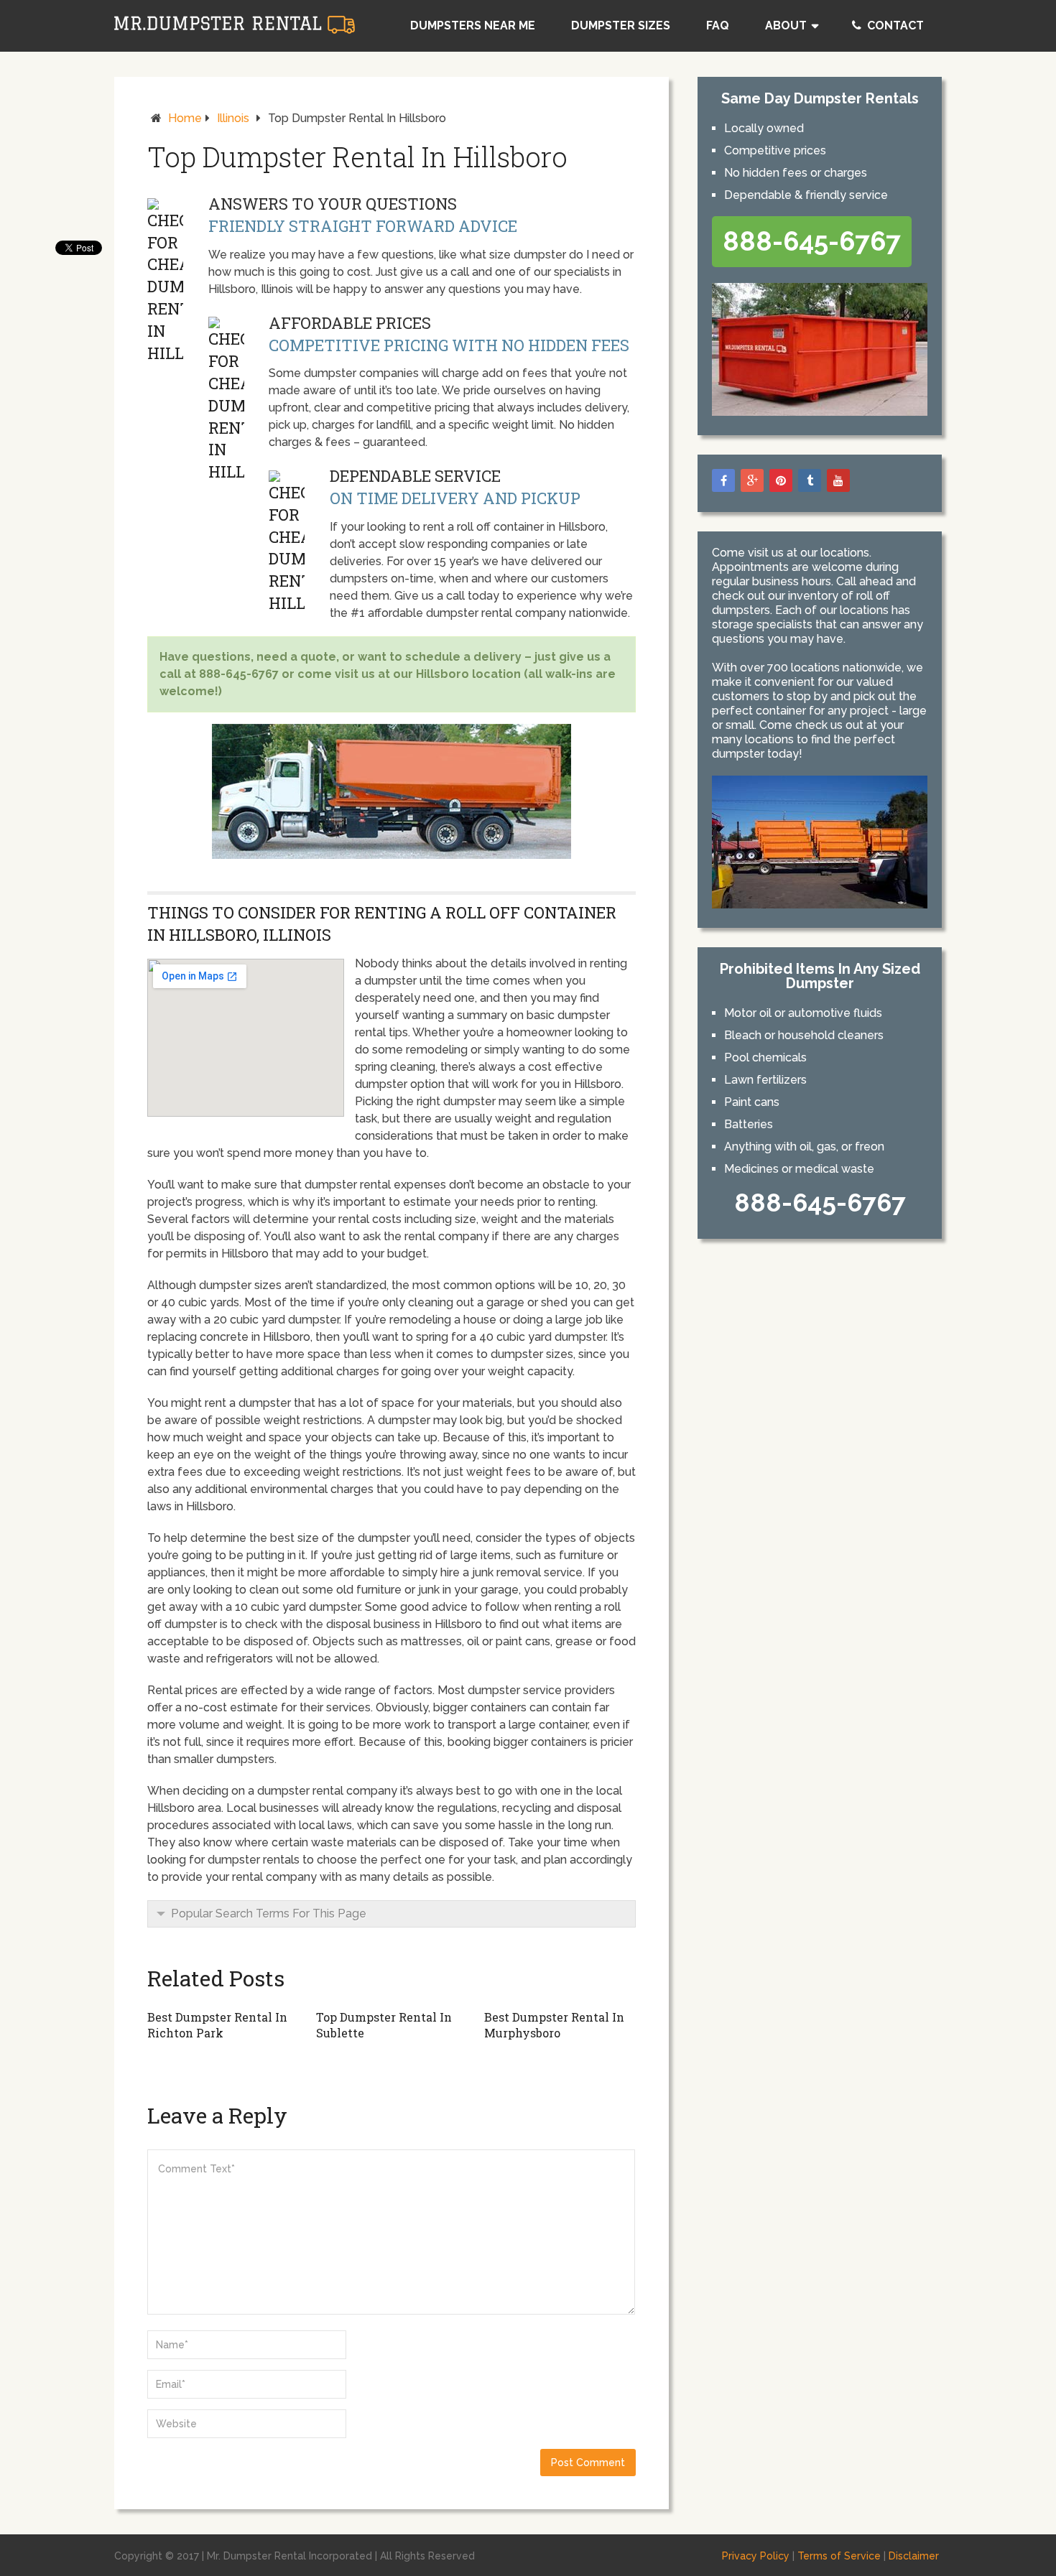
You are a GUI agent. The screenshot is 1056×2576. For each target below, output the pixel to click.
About (786, 25)
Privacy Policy (756, 2556)
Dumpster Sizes (621, 25)
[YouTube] (838, 480)
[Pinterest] (781, 480)
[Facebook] (723, 480)
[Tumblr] (810, 480)
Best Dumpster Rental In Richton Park (217, 2025)
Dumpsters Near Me (473, 25)
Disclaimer (914, 2556)
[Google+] (752, 480)
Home (185, 118)
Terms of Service (839, 2556)
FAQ (718, 25)
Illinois (233, 118)
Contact (894, 25)
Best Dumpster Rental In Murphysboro (554, 2025)
